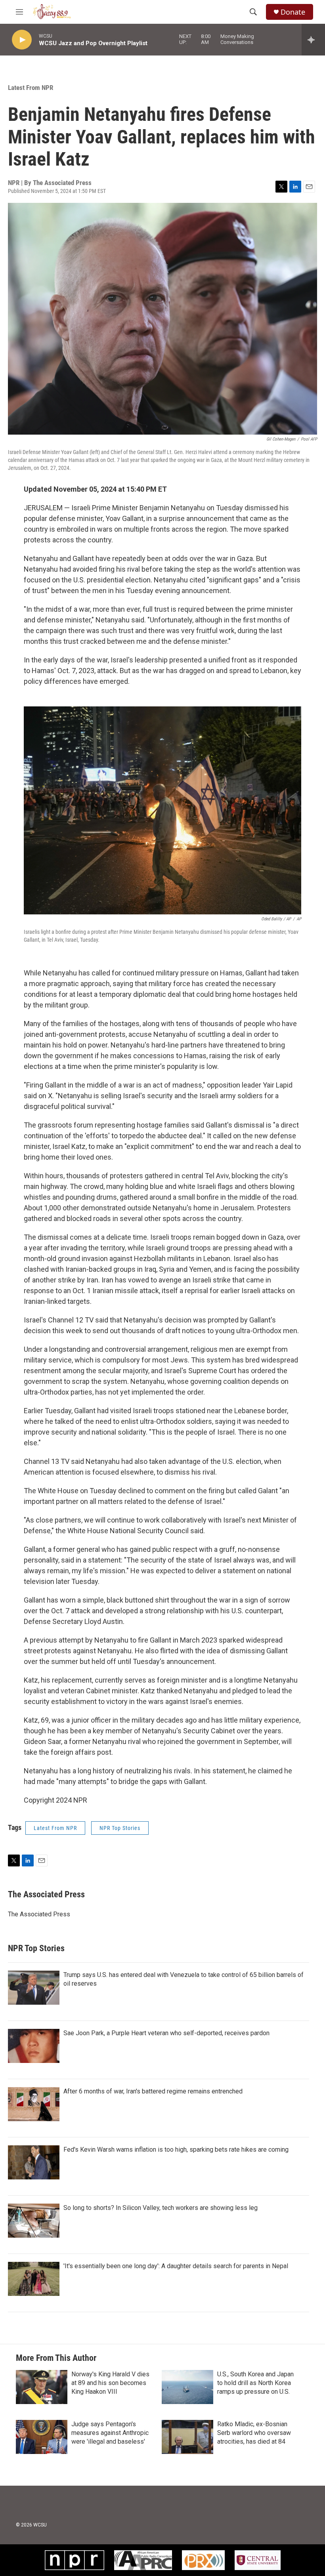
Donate (293, 12)
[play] (22, 40)
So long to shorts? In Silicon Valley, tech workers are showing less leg (161, 2208)
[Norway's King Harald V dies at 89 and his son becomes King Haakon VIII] (42, 2387)
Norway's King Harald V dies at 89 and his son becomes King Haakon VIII (110, 2383)
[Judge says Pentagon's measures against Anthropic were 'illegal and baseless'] (42, 2437)
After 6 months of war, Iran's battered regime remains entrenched (153, 2091)
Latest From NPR (31, 88)
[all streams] (313, 40)
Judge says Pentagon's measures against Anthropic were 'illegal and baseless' (110, 2433)
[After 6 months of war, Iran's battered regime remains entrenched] (34, 2104)
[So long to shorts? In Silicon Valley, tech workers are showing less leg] (34, 2221)
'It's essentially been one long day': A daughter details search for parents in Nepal (176, 2266)
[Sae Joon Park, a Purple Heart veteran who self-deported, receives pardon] (34, 2046)
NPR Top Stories (120, 1828)
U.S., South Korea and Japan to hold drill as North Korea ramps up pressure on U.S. (255, 2383)
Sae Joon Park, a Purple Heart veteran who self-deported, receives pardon (166, 2033)
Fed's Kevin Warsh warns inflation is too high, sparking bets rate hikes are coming (176, 2150)
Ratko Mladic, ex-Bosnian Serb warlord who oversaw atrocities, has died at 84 (254, 2433)
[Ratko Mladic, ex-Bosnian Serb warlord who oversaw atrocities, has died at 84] (187, 2437)
